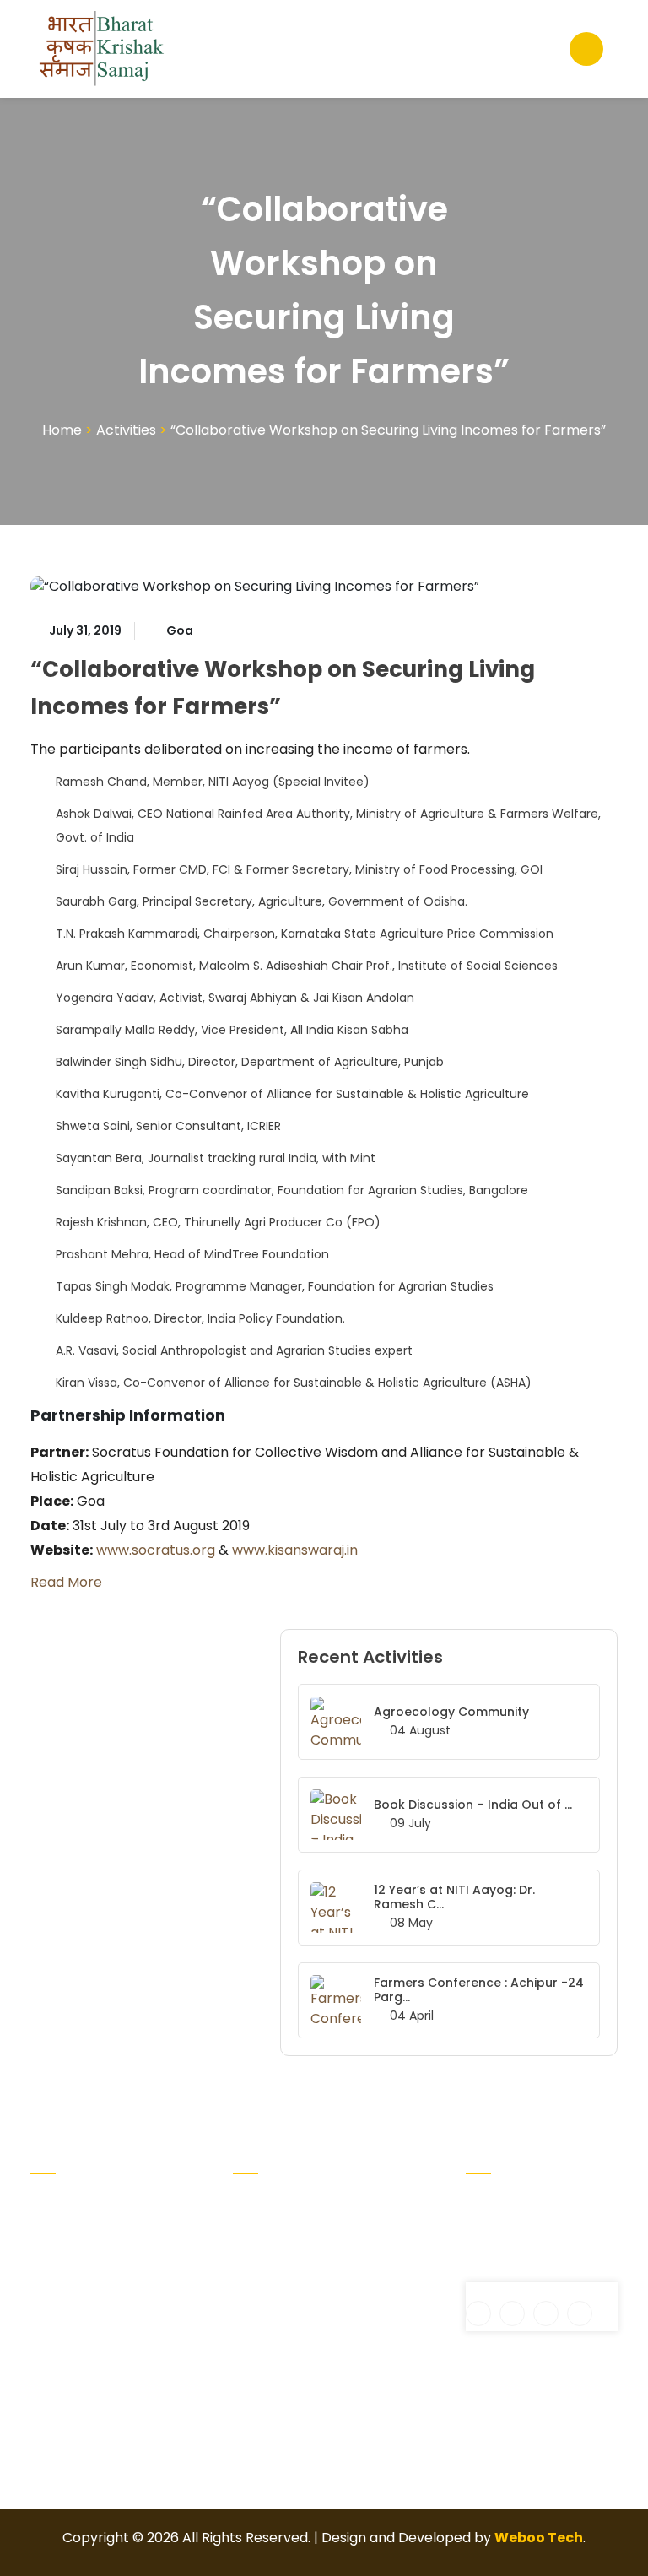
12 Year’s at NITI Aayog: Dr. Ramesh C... (454, 1897)
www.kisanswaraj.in (295, 1550)
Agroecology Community (451, 1712)
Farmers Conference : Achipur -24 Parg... (479, 1990)
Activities (126, 430)
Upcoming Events (365, 2260)
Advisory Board (261, 2240)
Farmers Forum (359, 2213)
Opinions (359, 2324)
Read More (66, 1582)
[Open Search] (586, 49)
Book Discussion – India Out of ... (473, 1805)
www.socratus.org (156, 1550)
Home (62, 430)
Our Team (364, 2297)
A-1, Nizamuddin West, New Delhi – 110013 (524, 2223)
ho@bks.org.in (524, 2272)
